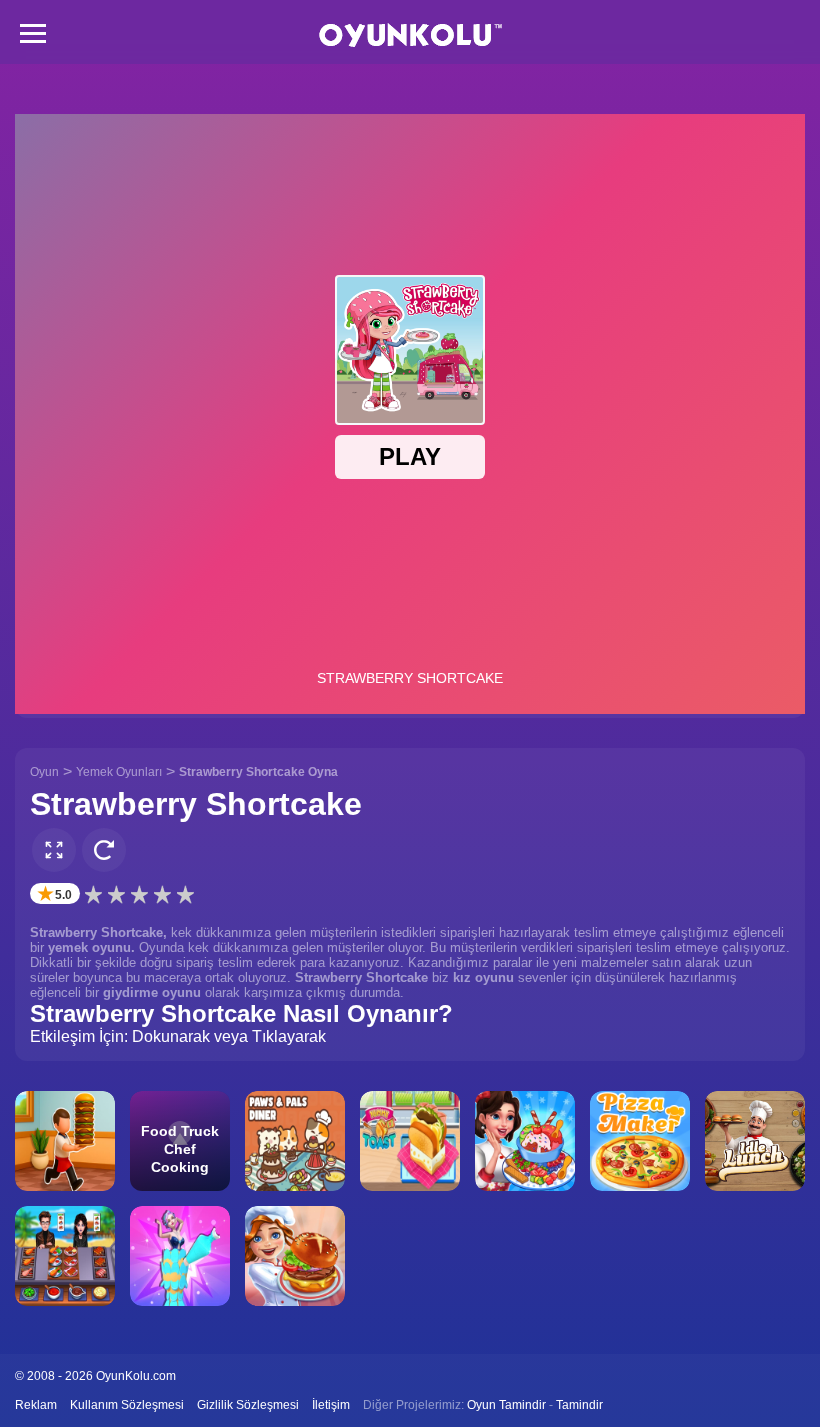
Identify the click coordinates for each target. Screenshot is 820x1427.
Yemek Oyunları (119, 772)
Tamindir (579, 1405)
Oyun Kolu (410, 35)
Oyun (44, 772)
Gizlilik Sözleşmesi (248, 1405)
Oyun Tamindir (506, 1405)
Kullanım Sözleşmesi (127, 1405)
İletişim (331, 1405)
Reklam (36, 1405)
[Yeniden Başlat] (104, 850)
